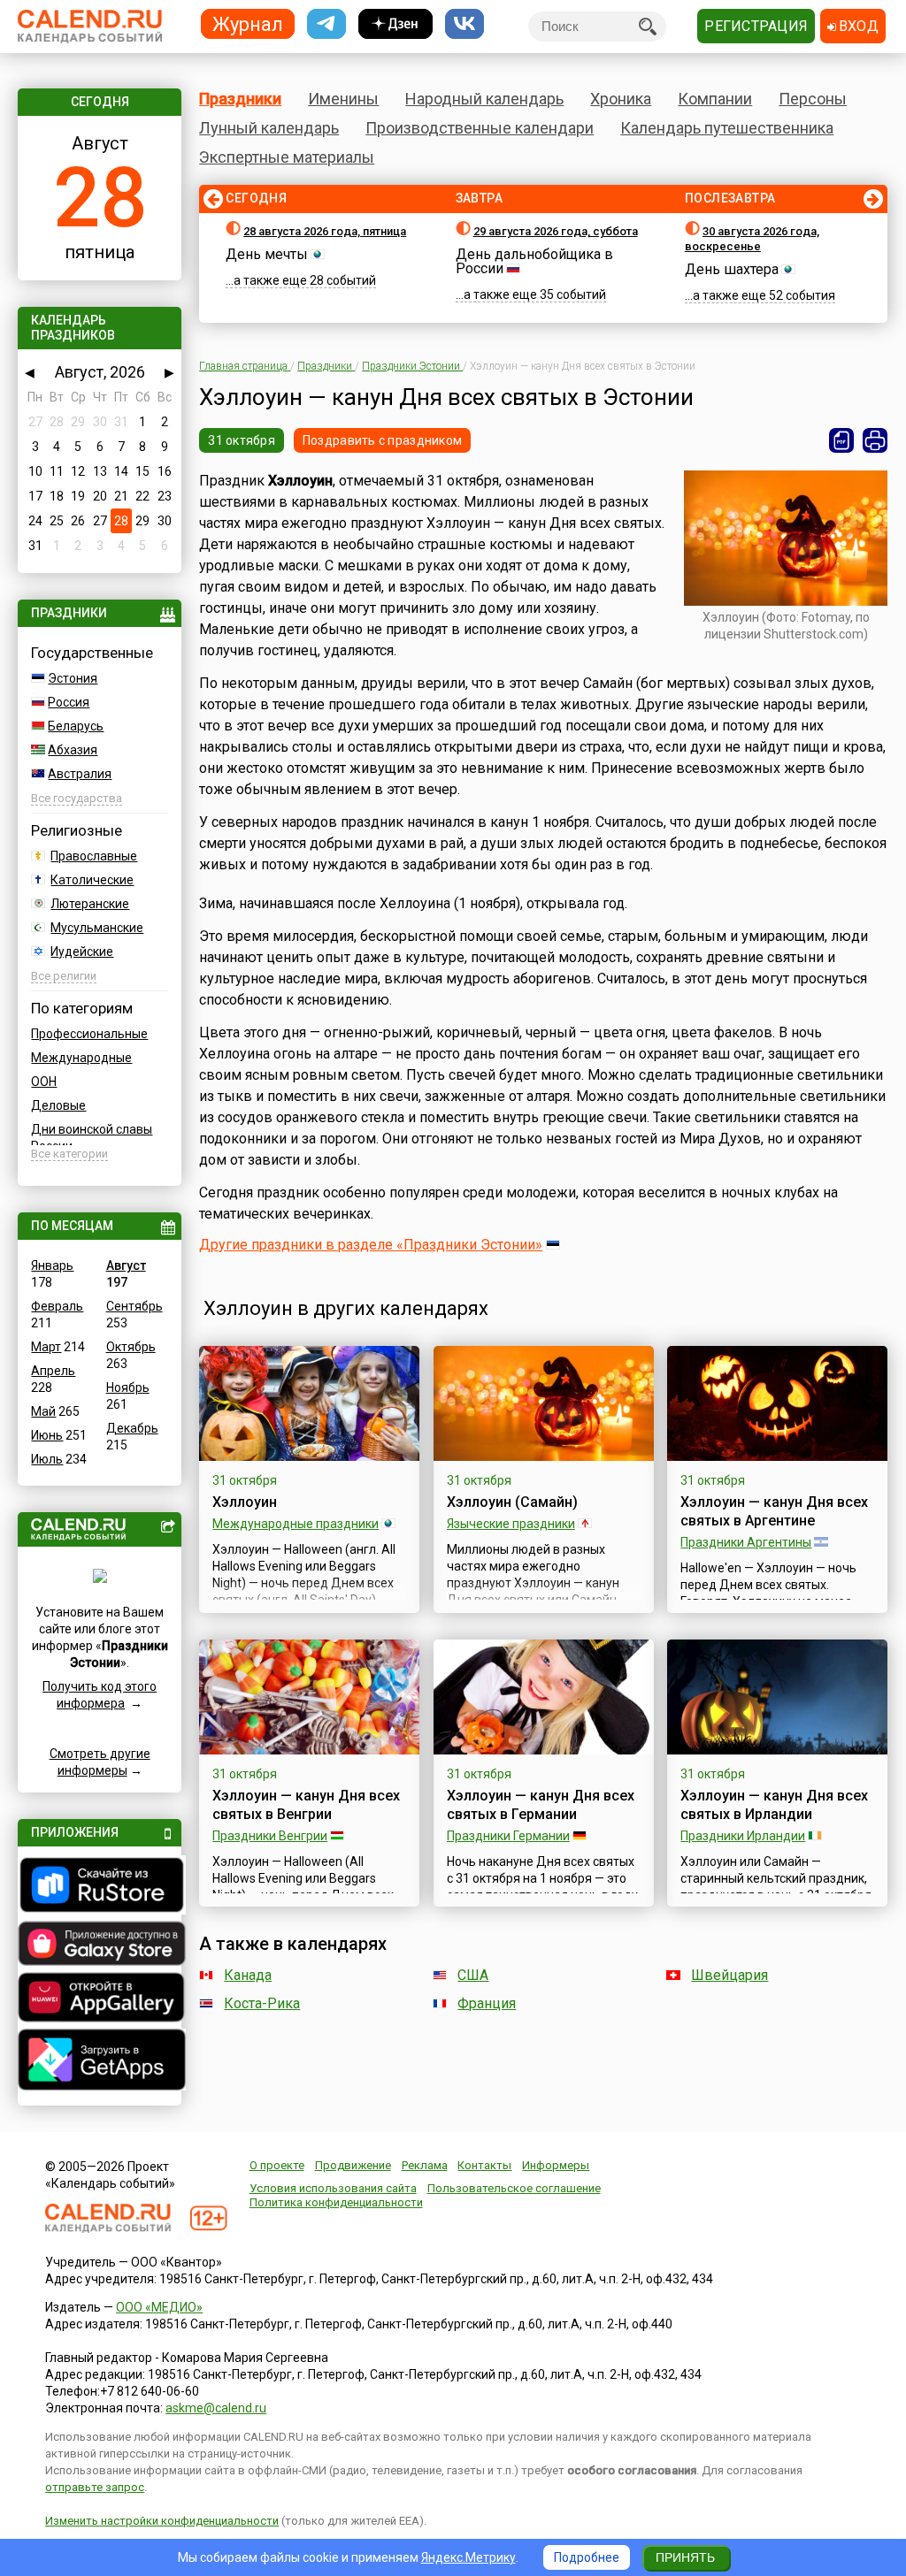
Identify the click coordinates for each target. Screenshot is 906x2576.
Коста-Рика (262, 2003)
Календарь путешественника (727, 128)
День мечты (267, 254)
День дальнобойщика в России (534, 261)
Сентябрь (134, 1306)
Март (46, 1347)
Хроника (621, 99)
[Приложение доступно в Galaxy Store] (99, 1945)
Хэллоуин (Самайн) (512, 1502)
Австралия (80, 774)
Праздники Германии (508, 1836)
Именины (343, 99)
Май (43, 1411)
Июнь (47, 1435)
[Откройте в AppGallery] (99, 1999)
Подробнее (587, 2557)
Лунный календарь (269, 128)
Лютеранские (90, 904)
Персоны (813, 99)
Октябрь (131, 1347)
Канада (248, 1975)
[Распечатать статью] (875, 440)
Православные (94, 856)
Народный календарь (484, 99)
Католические (92, 880)
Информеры (556, 2165)
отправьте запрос (95, 2487)
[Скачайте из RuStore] (99, 1887)
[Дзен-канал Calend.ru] (395, 24)
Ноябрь (128, 1387)
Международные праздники (296, 1524)
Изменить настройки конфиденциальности (162, 2521)
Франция (487, 2003)
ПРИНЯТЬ (685, 2557)
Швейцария (729, 1975)
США (473, 1975)
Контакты (484, 2165)
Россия (69, 702)
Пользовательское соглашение (514, 2188)
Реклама (425, 2165)
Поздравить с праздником (382, 440)
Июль (47, 1459)
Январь (52, 1265)
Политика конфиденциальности (336, 2202)
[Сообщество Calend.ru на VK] (465, 24)
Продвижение (353, 2165)
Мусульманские (97, 928)
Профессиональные (89, 1034)
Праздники (240, 99)
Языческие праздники (511, 1524)
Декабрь (132, 1428)
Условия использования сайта (333, 2188)
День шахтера (732, 269)
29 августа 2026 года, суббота (556, 231)
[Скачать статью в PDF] (841, 440)
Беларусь (76, 726)
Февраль (57, 1306)
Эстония (73, 678)
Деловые (58, 1105)
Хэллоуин (245, 1502)
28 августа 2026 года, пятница (325, 231)
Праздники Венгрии (270, 1836)
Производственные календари (480, 128)
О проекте (277, 2165)
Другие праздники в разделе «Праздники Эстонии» (371, 1245)
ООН (44, 1082)
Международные (81, 1058)
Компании (715, 99)
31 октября (242, 440)
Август (126, 1265)
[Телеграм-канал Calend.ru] (326, 24)
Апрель (53, 1371)
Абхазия (73, 750)
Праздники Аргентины (746, 1542)
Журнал (248, 23)
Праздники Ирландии (743, 1836)
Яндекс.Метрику (468, 2557)
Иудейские (82, 952)
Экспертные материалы (287, 157)
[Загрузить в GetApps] (99, 2062)
